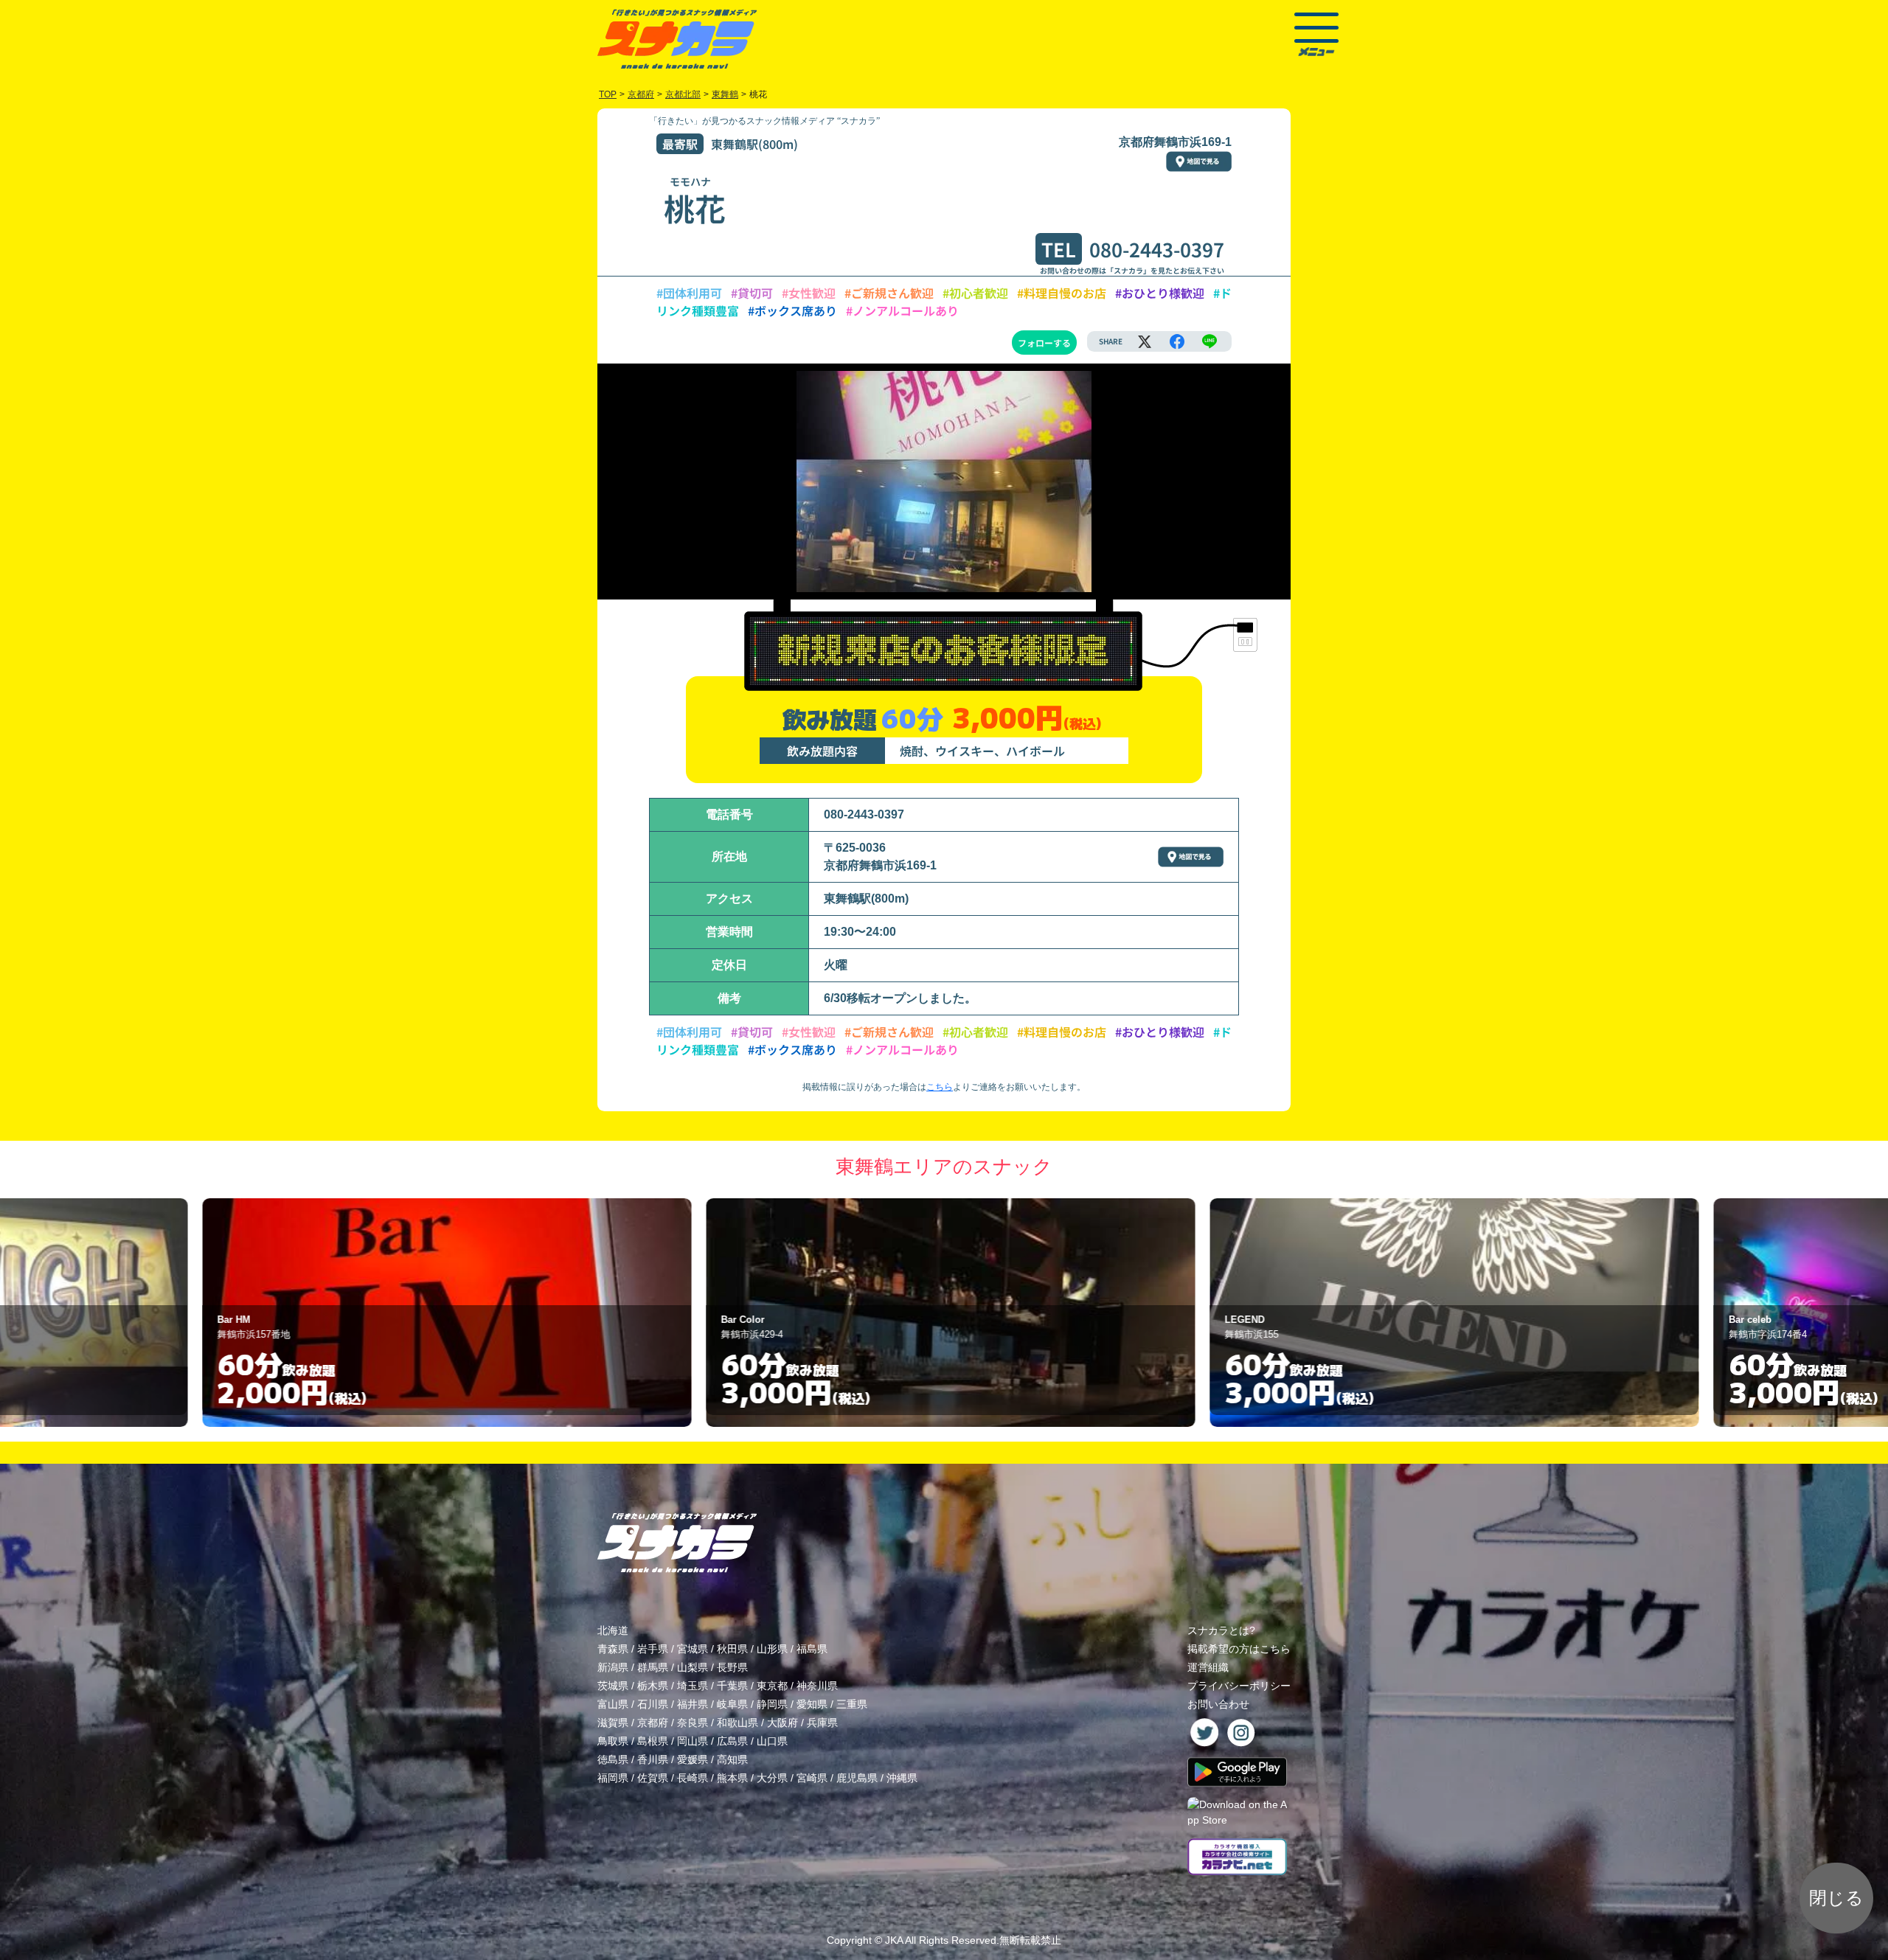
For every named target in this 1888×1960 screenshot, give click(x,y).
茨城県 (613, 1686)
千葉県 (732, 1686)
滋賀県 (613, 1723)
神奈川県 (817, 1686)
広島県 (732, 1741)
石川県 (653, 1704)
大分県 (772, 1778)
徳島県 (613, 1759)
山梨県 (693, 1667)
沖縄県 (902, 1778)
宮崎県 (812, 1778)
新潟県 (613, 1667)
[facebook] (1177, 341)
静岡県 (772, 1704)
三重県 (852, 1704)
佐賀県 (653, 1778)
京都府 (653, 1723)
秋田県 (732, 1649)
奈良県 (693, 1723)
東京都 (772, 1686)
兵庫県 (822, 1723)
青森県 (613, 1649)
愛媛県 (693, 1759)
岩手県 (653, 1649)
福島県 (812, 1649)
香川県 (653, 1759)
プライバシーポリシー (1239, 1686)
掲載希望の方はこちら (1239, 1649)
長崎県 (693, 1778)
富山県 (613, 1704)
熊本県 (732, 1778)
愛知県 (812, 1704)
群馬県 (653, 1667)
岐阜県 (732, 1704)
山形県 (772, 1649)
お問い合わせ (1218, 1704)
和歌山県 (737, 1723)
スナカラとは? (1221, 1630)
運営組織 (1208, 1667)
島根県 (653, 1741)
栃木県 (653, 1686)
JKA (894, 1940)
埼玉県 (693, 1686)
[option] (441, 1313)
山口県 (772, 1741)
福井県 (693, 1704)
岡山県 (693, 1741)
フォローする (1044, 343)
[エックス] (1145, 341)
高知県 (732, 1759)
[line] (1209, 341)
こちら (940, 1087)
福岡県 (613, 1778)
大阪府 (782, 1723)
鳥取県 (613, 1741)
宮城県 (693, 1649)
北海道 (613, 1630)
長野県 (732, 1667)
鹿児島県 (857, 1778)
